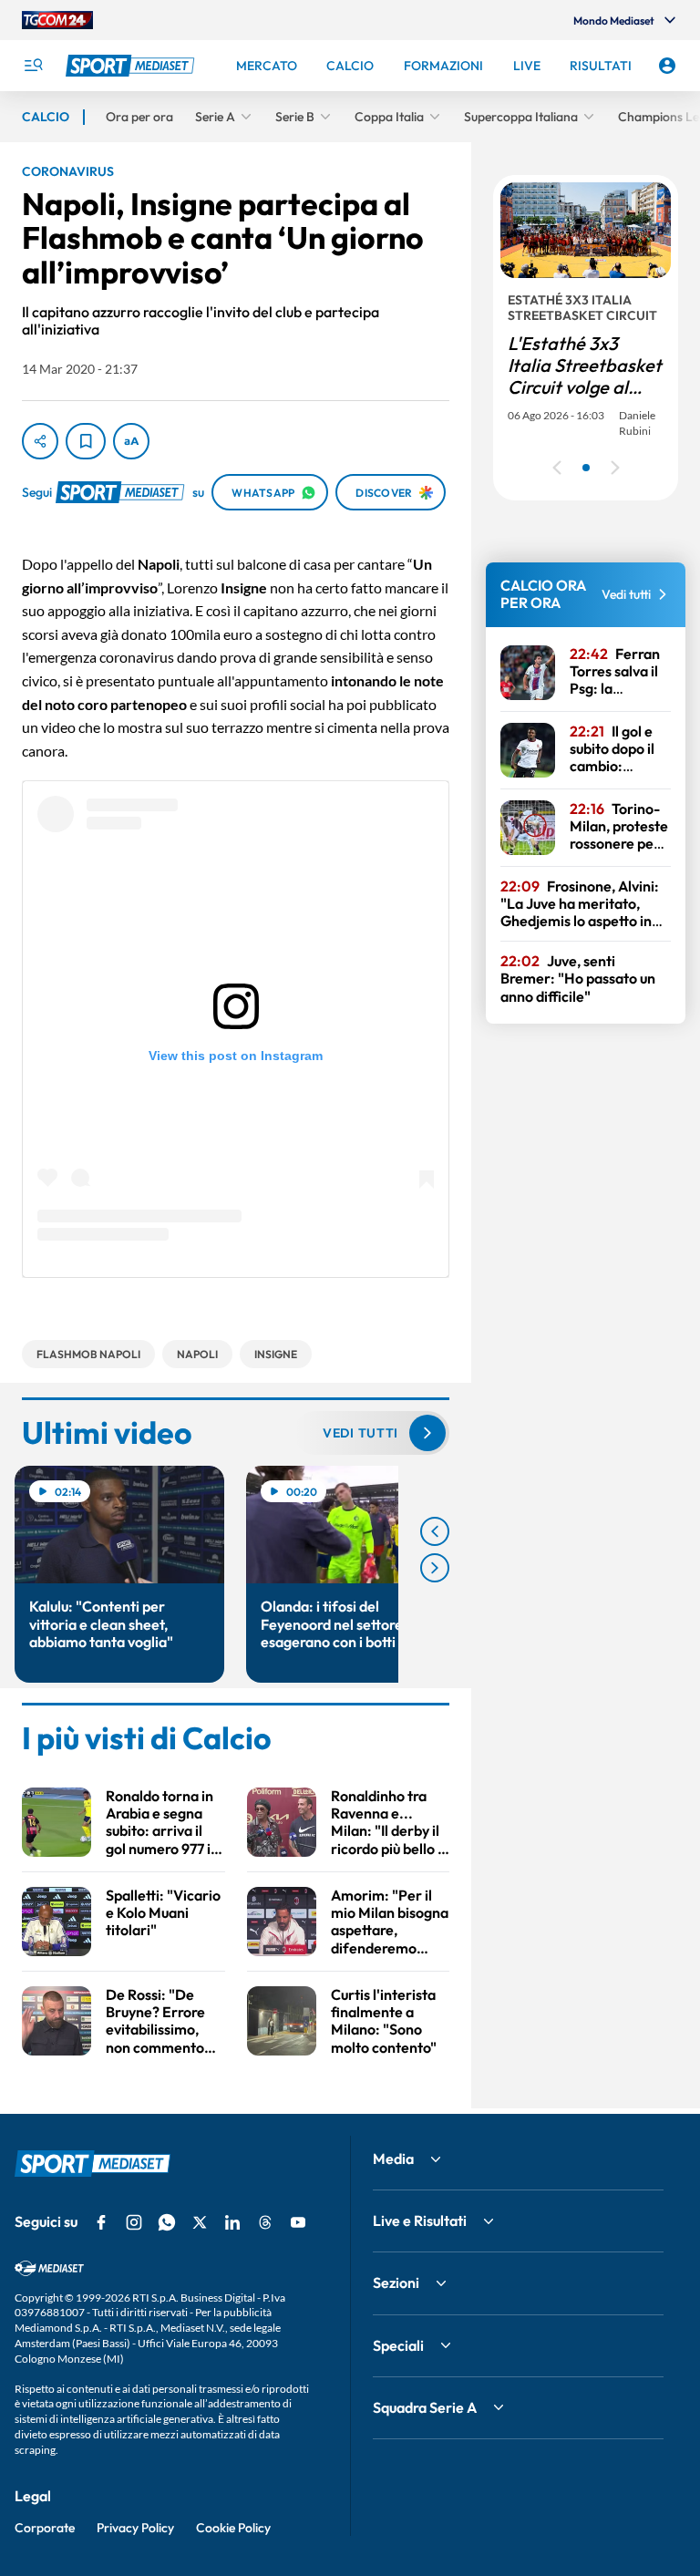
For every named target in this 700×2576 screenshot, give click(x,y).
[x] (200, 2222)
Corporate (45, 2528)
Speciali (398, 2345)
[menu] (33, 66)
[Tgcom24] (57, 20)
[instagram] (134, 2222)
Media (393, 2159)
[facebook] (101, 2222)
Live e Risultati (420, 2221)
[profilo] (667, 66)
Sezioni (396, 2282)
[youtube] (298, 2222)
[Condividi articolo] (40, 441)
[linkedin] (232, 2222)
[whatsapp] (167, 2222)
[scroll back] (435, 1531)
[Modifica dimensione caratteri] (131, 441)
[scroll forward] (435, 1568)
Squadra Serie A (425, 2407)
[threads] (265, 2222)
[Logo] (132, 66)
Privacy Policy (135, 2528)
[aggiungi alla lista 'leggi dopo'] (86, 441)
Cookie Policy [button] (233, 2528)
